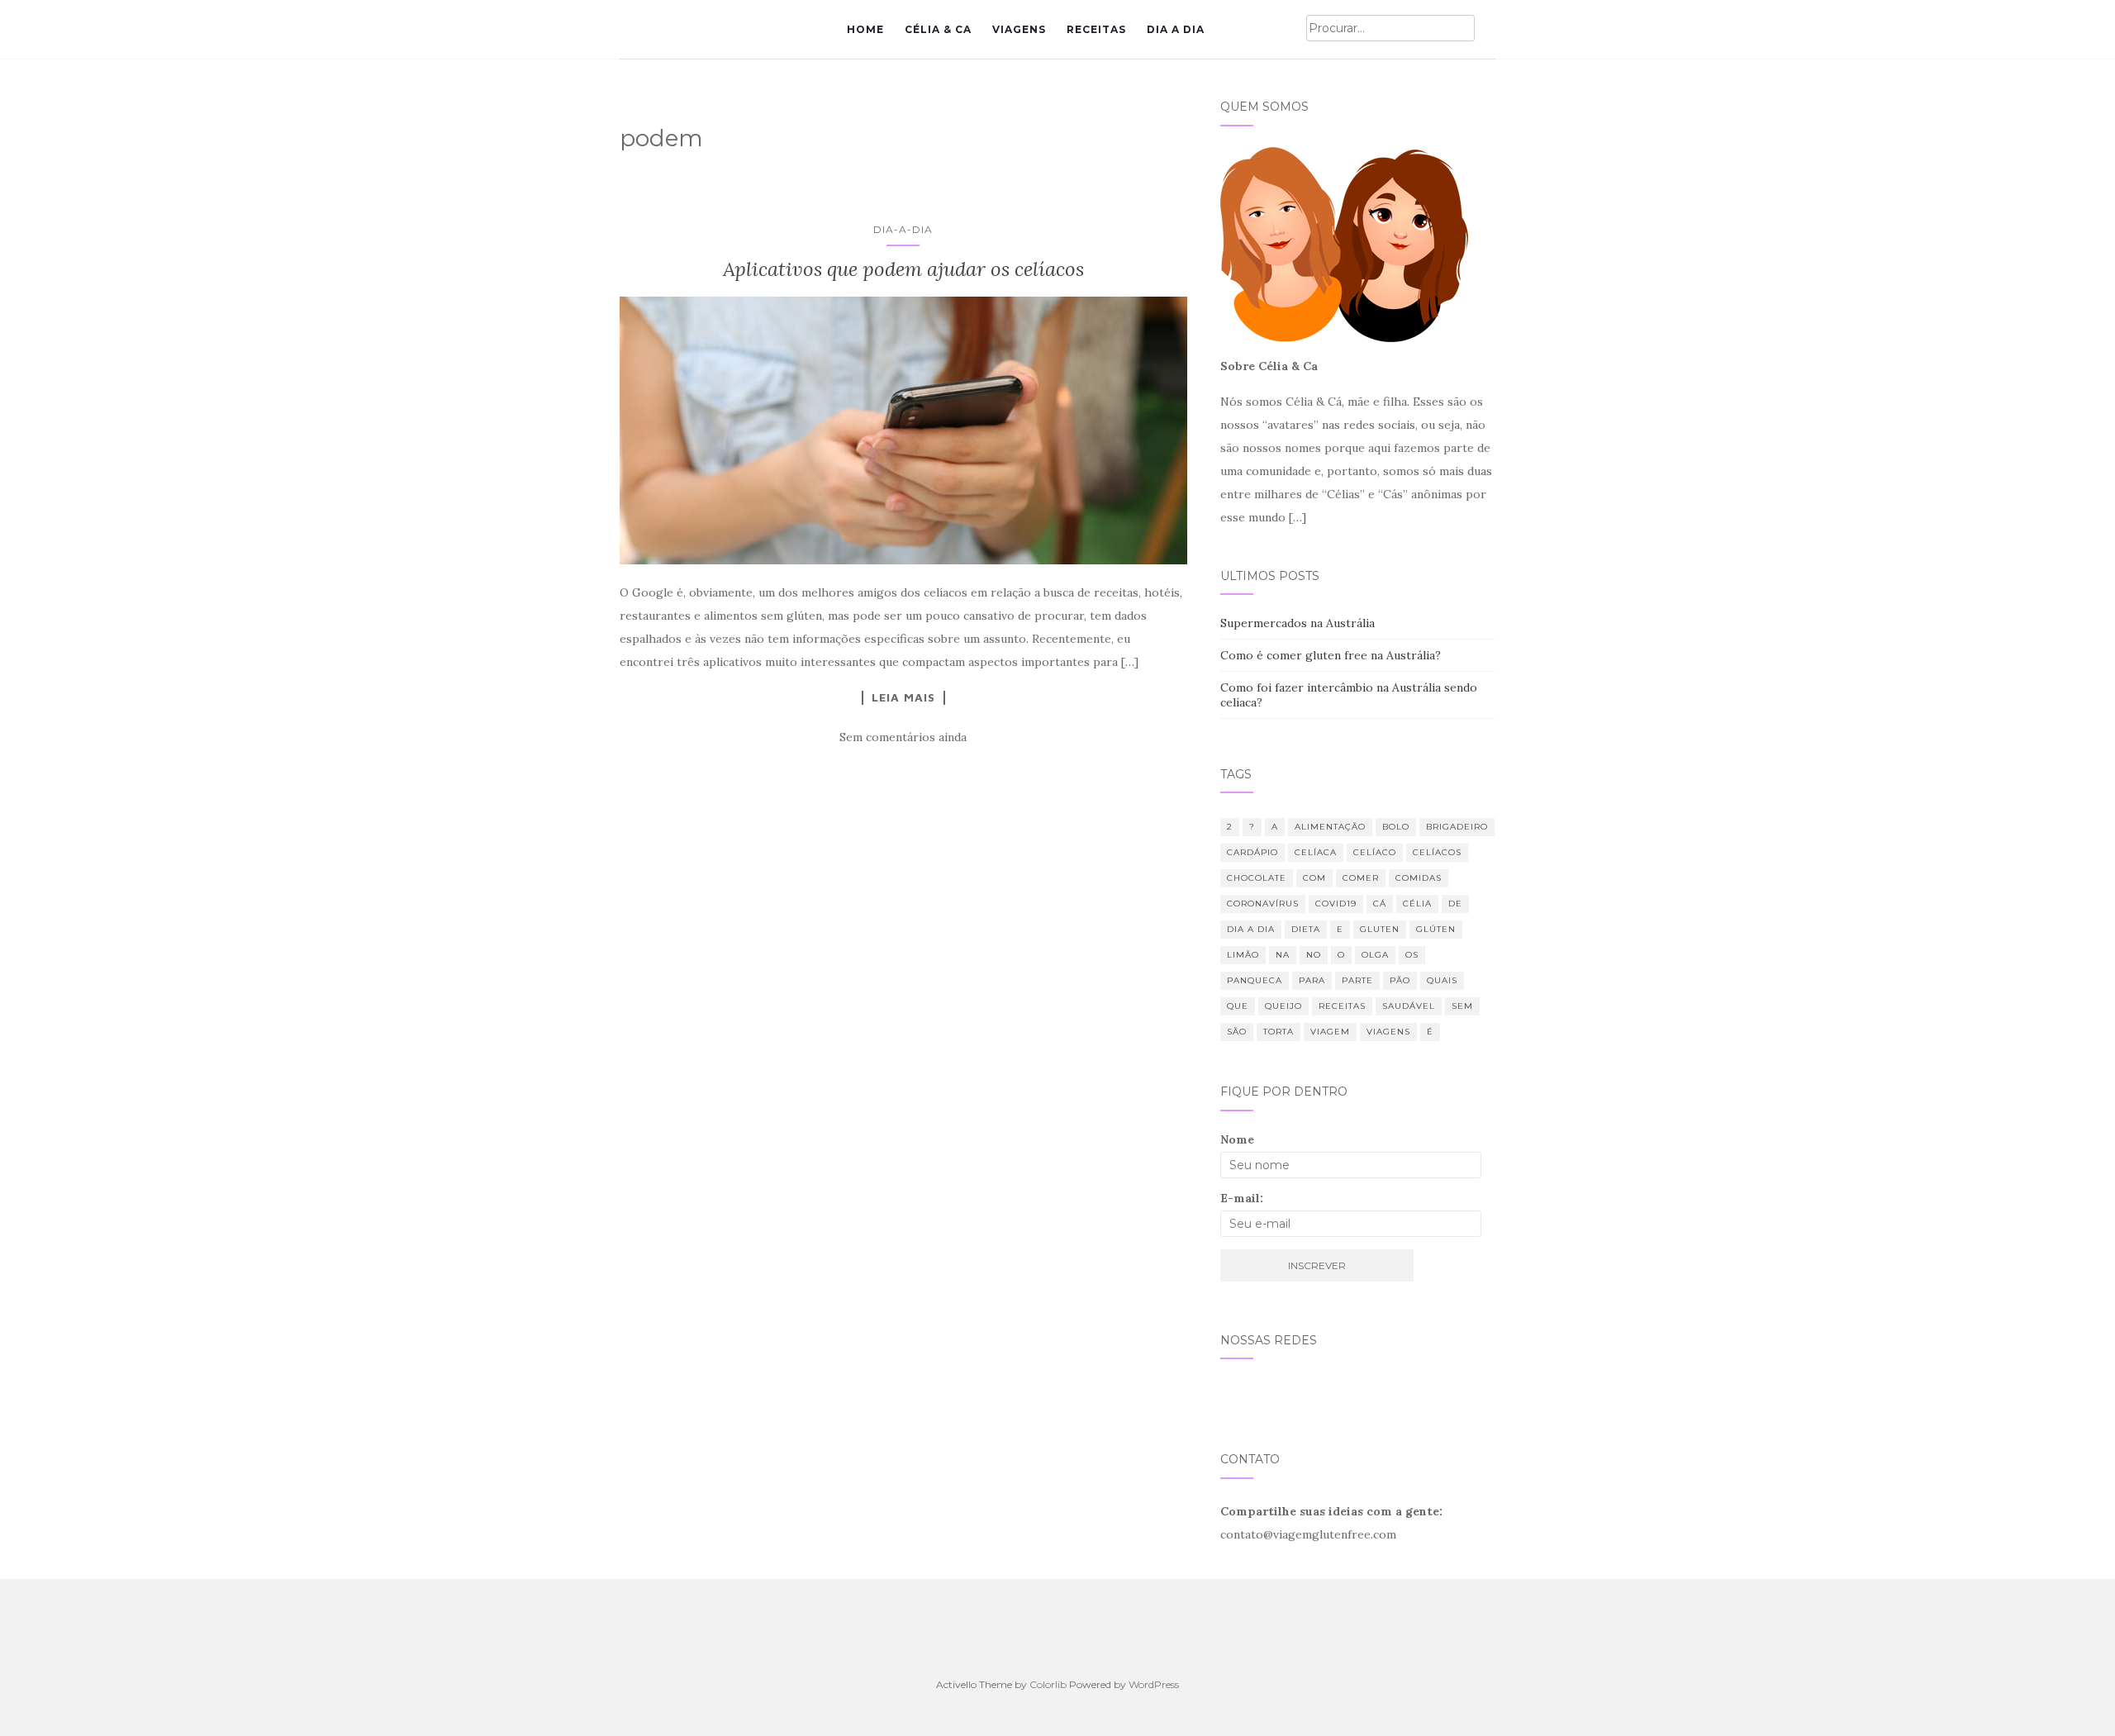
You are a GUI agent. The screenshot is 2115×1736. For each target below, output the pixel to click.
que (1238, 1006)
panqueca (1255, 980)
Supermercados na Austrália (1298, 623)
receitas (1342, 1006)
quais (1442, 980)
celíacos (1437, 852)
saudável (1409, 1006)
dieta (1306, 929)
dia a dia (1251, 929)
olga (1375, 955)
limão (1243, 955)
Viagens (1019, 29)
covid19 (1336, 904)
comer (1361, 878)
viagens (1388, 1032)
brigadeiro (1457, 827)
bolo (1396, 827)
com (1314, 878)
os (1412, 955)
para (1312, 980)
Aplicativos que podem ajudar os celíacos (903, 269)
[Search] (1485, 29)
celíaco (1375, 852)
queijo (1283, 1006)
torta (1279, 1032)
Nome (1237, 1139)
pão (1400, 980)
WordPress (1154, 1684)
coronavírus (1263, 904)
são (1237, 1032)
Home (865, 29)
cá (1380, 904)
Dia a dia (1176, 29)
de (1455, 904)
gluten (1380, 929)
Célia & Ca (938, 29)
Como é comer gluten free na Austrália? (1331, 655)
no (1314, 955)
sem (1462, 1006)
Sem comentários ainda (903, 737)
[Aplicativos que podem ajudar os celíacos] (903, 430)
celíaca (1316, 852)
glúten (1436, 929)
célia (1417, 904)
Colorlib (1048, 1684)
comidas (1419, 878)
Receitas (1096, 29)
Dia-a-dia (903, 229)
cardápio (1252, 852)
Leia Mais (903, 697)
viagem (1330, 1032)
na (1283, 955)
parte (1357, 980)
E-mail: (1242, 1198)
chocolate (1257, 878)
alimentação (1330, 827)
